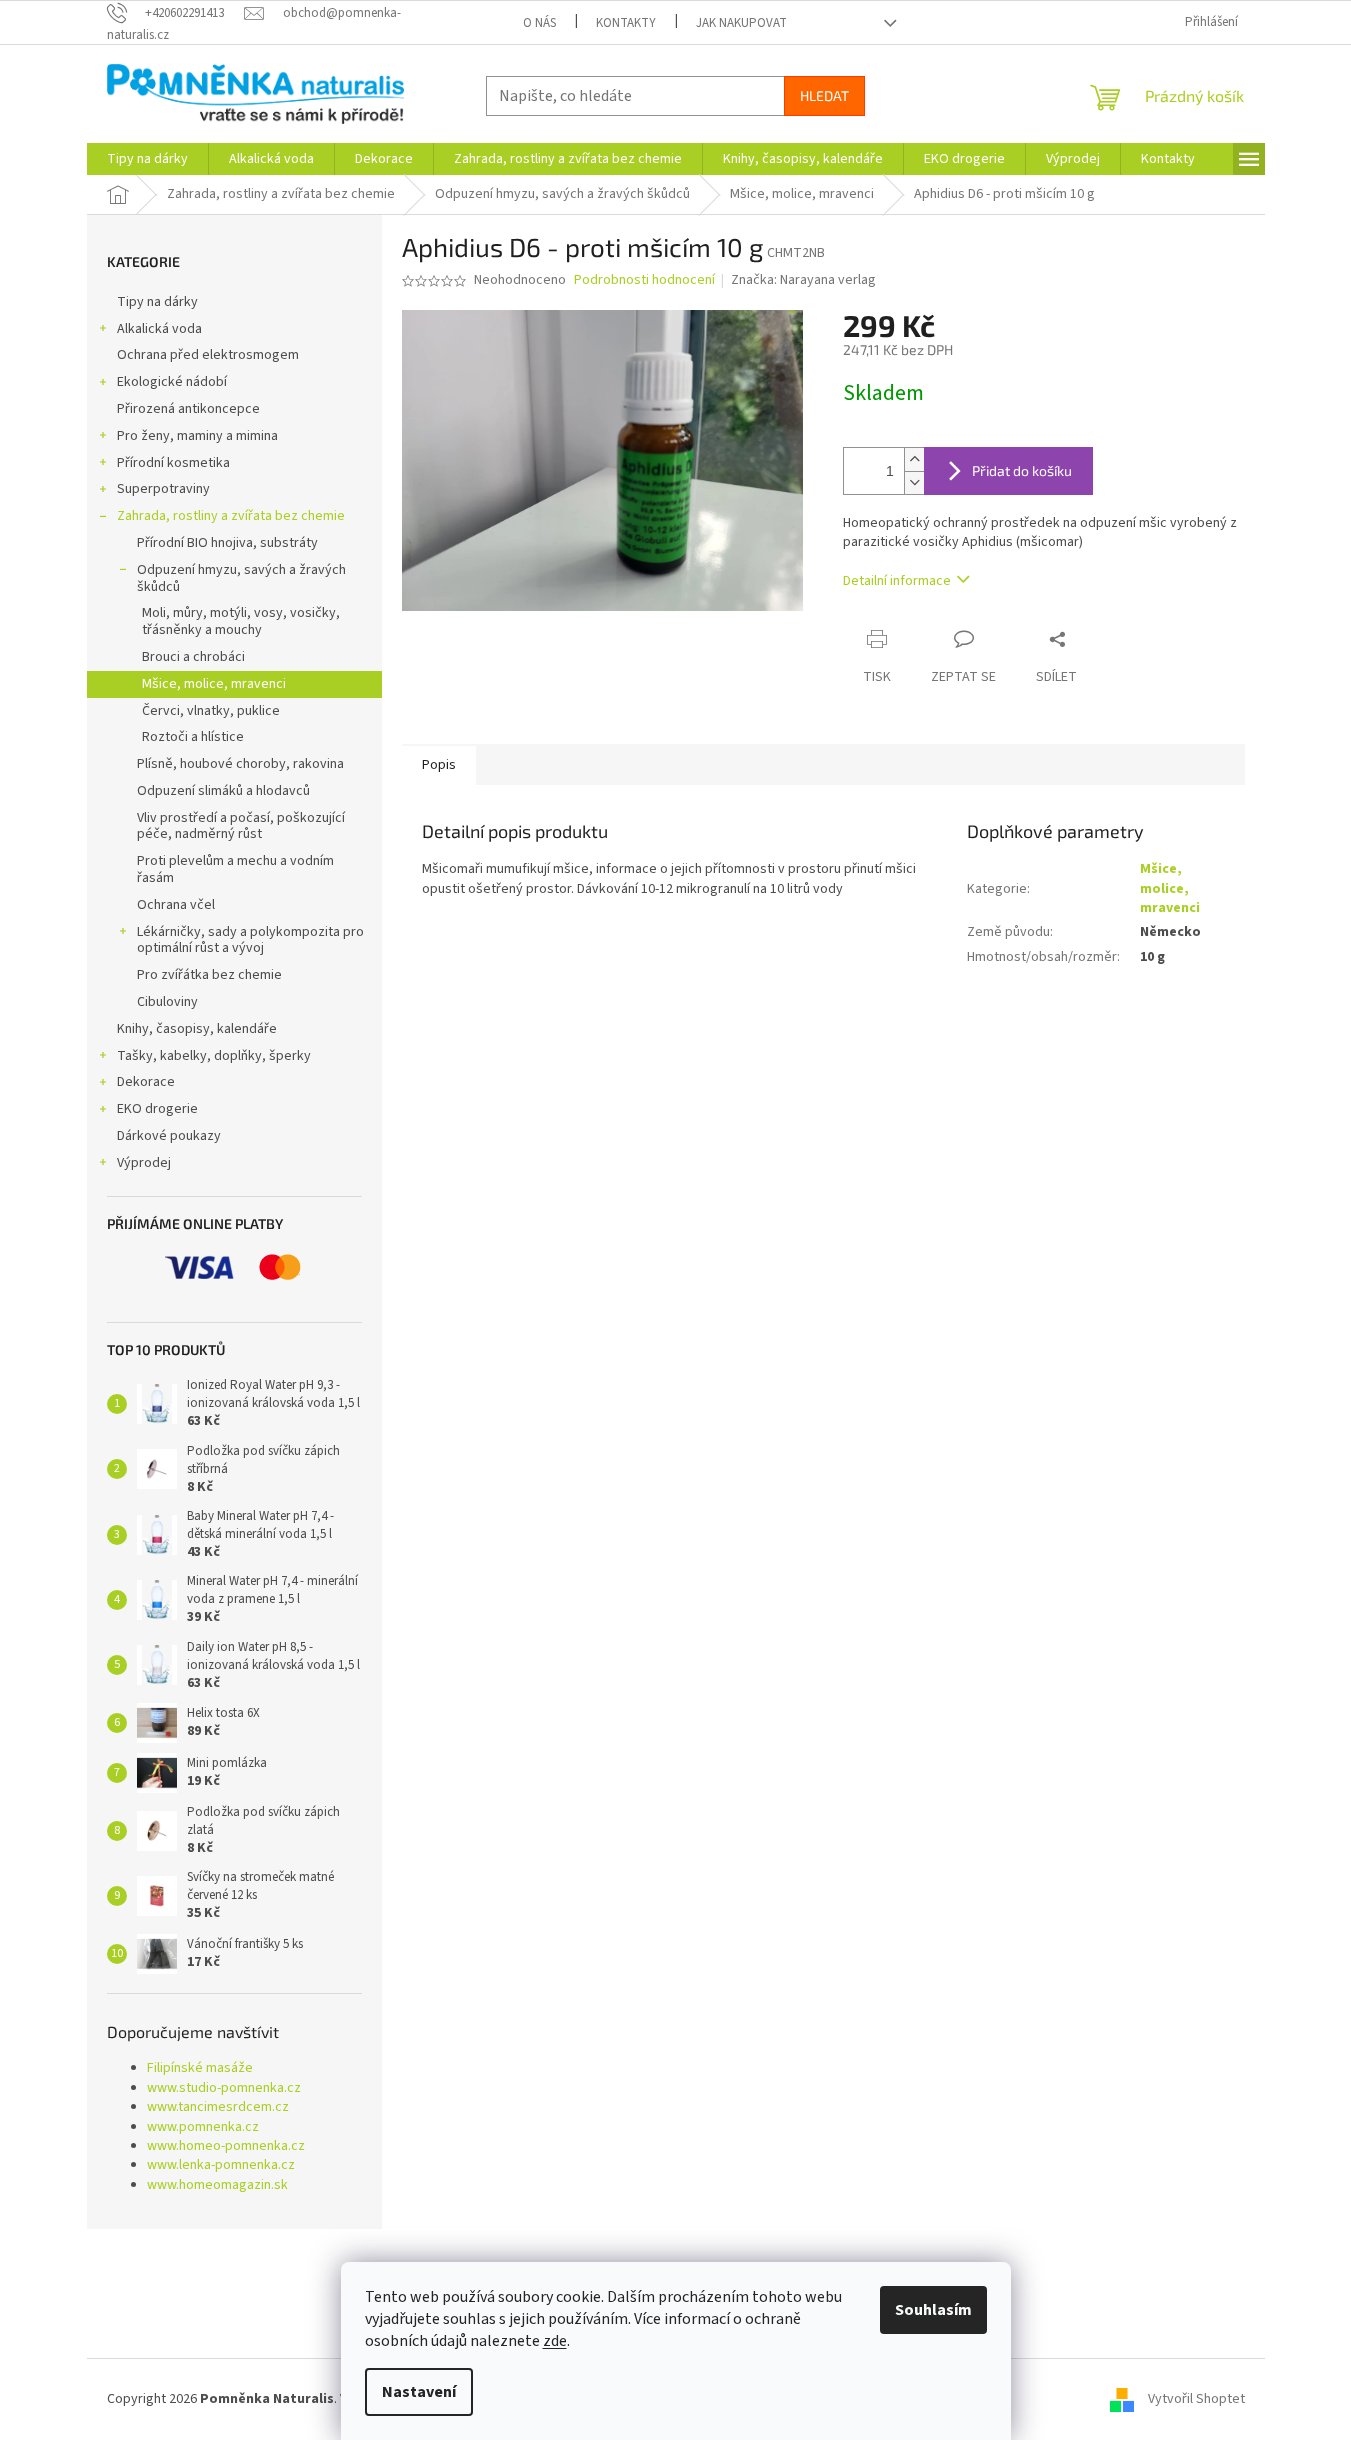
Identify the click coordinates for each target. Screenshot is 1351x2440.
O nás (539, 23)
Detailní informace (897, 581)
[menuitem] (147, 159)
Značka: (803, 280)
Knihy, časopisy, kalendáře (197, 1029)
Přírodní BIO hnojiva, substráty (227, 543)
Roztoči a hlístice (193, 737)
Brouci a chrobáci (193, 657)
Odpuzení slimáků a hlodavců (223, 791)
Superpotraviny (163, 489)
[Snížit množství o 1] (914, 482)
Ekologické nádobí (172, 382)
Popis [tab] (439, 765)
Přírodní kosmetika (173, 463)
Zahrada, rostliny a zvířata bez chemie (231, 516)
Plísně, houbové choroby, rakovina (240, 764)
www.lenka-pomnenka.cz (221, 2165)
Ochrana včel (176, 905)
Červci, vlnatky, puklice (211, 711)
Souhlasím (933, 2310)
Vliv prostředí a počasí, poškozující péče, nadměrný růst (241, 826)
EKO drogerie (157, 1109)
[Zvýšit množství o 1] (914, 459)
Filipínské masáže (200, 2068)
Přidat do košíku (1022, 470)
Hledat (824, 95)
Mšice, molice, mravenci (214, 684)
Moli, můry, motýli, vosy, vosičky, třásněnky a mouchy (241, 621)
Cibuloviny (167, 1002)
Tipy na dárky (157, 302)
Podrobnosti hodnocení (644, 280)
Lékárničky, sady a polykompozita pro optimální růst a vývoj (250, 940)
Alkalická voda (159, 329)
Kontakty (626, 23)
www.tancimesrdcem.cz (218, 2107)
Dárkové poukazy (169, 1136)
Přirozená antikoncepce (188, 409)
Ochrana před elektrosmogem (208, 355)
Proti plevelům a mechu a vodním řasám (235, 869)
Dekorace (146, 1082)
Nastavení (419, 2392)
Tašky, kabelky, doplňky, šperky (214, 1056)
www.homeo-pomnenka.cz (226, 2146)
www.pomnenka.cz (203, 2127)
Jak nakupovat (741, 23)
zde (555, 2341)
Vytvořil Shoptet (1196, 2399)
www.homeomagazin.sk (217, 2185)
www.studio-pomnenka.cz (224, 2088)
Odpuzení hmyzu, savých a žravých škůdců (241, 578)
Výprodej (144, 1163)
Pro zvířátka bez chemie (209, 975)
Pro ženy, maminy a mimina (197, 436)
